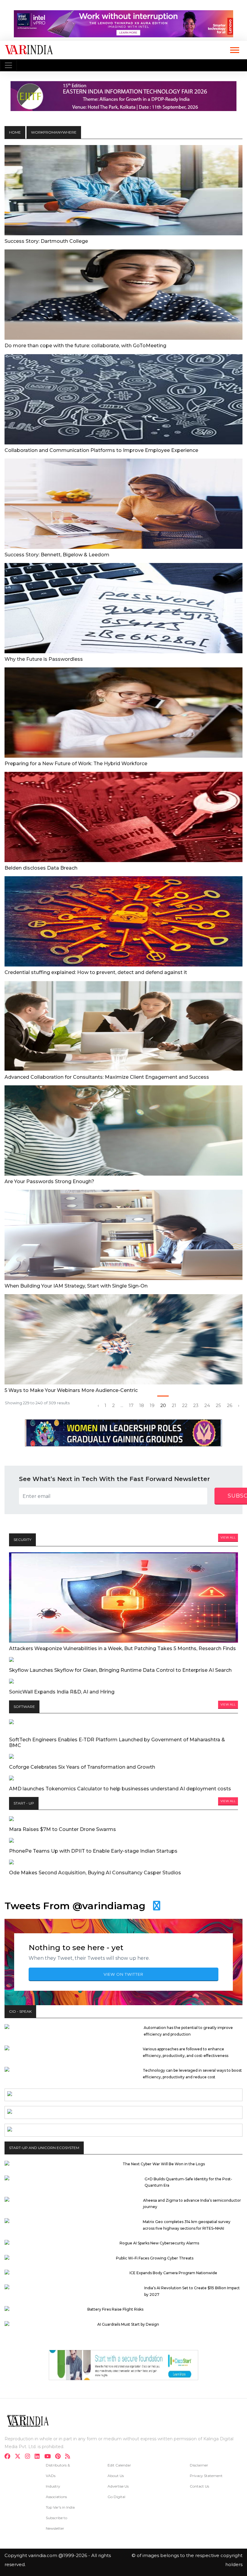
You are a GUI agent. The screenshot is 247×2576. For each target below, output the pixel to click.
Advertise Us (118, 2486)
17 (131, 1406)
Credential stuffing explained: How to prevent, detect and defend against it (96, 972)
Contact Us (199, 2486)
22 (185, 1406)
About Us (116, 2476)
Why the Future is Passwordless (44, 659)
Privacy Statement (206, 2476)
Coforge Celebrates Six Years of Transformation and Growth (82, 1767)
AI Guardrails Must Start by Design (128, 2324)
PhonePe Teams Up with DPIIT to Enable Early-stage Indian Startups (93, 1851)
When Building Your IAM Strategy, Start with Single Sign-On (76, 1286)
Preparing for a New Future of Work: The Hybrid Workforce (76, 764)
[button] (234, 49)
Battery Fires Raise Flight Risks (115, 2309)
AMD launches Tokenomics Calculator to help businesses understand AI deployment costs (120, 1789)
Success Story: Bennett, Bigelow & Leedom (57, 555)
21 (174, 1406)
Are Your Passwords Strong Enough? (49, 1181)
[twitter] (19, 2457)
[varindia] (69, 2457)
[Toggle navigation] (8, 65)
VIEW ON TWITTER (123, 1974)
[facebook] (9, 2457)
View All (228, 1537)
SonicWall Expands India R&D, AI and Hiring (62, 1692)
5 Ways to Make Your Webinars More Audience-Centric (71, 1390)
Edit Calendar (119, 2465)
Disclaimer (199, 2465)
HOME (15, 132)
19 (152, 1406)
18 (142, 1406)
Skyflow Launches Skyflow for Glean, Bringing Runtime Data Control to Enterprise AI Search (120, 1670)
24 (207, 1406)
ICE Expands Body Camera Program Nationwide (173, 2273)
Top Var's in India (60, 2507)
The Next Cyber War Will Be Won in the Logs (164, 2164)
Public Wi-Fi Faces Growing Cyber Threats (155, 2258)
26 (230, 1406)
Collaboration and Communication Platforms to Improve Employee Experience (101, 450)
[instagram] (29, 2457)
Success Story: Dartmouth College (46, 241)
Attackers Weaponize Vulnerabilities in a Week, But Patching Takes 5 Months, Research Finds (122, 1648)
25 (218, 1406)
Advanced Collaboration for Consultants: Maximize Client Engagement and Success (107, 1077)
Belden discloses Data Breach (41, 868)
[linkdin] (39, 2457)
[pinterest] (60, 2457)
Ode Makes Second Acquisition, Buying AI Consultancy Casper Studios (95, 1873)
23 (196, 1406)
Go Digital (116, 2497)
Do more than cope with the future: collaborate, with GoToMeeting (85, 346)
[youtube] (49, 2457)
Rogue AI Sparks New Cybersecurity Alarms (159, 2243)
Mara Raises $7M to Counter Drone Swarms (63, 1829)
